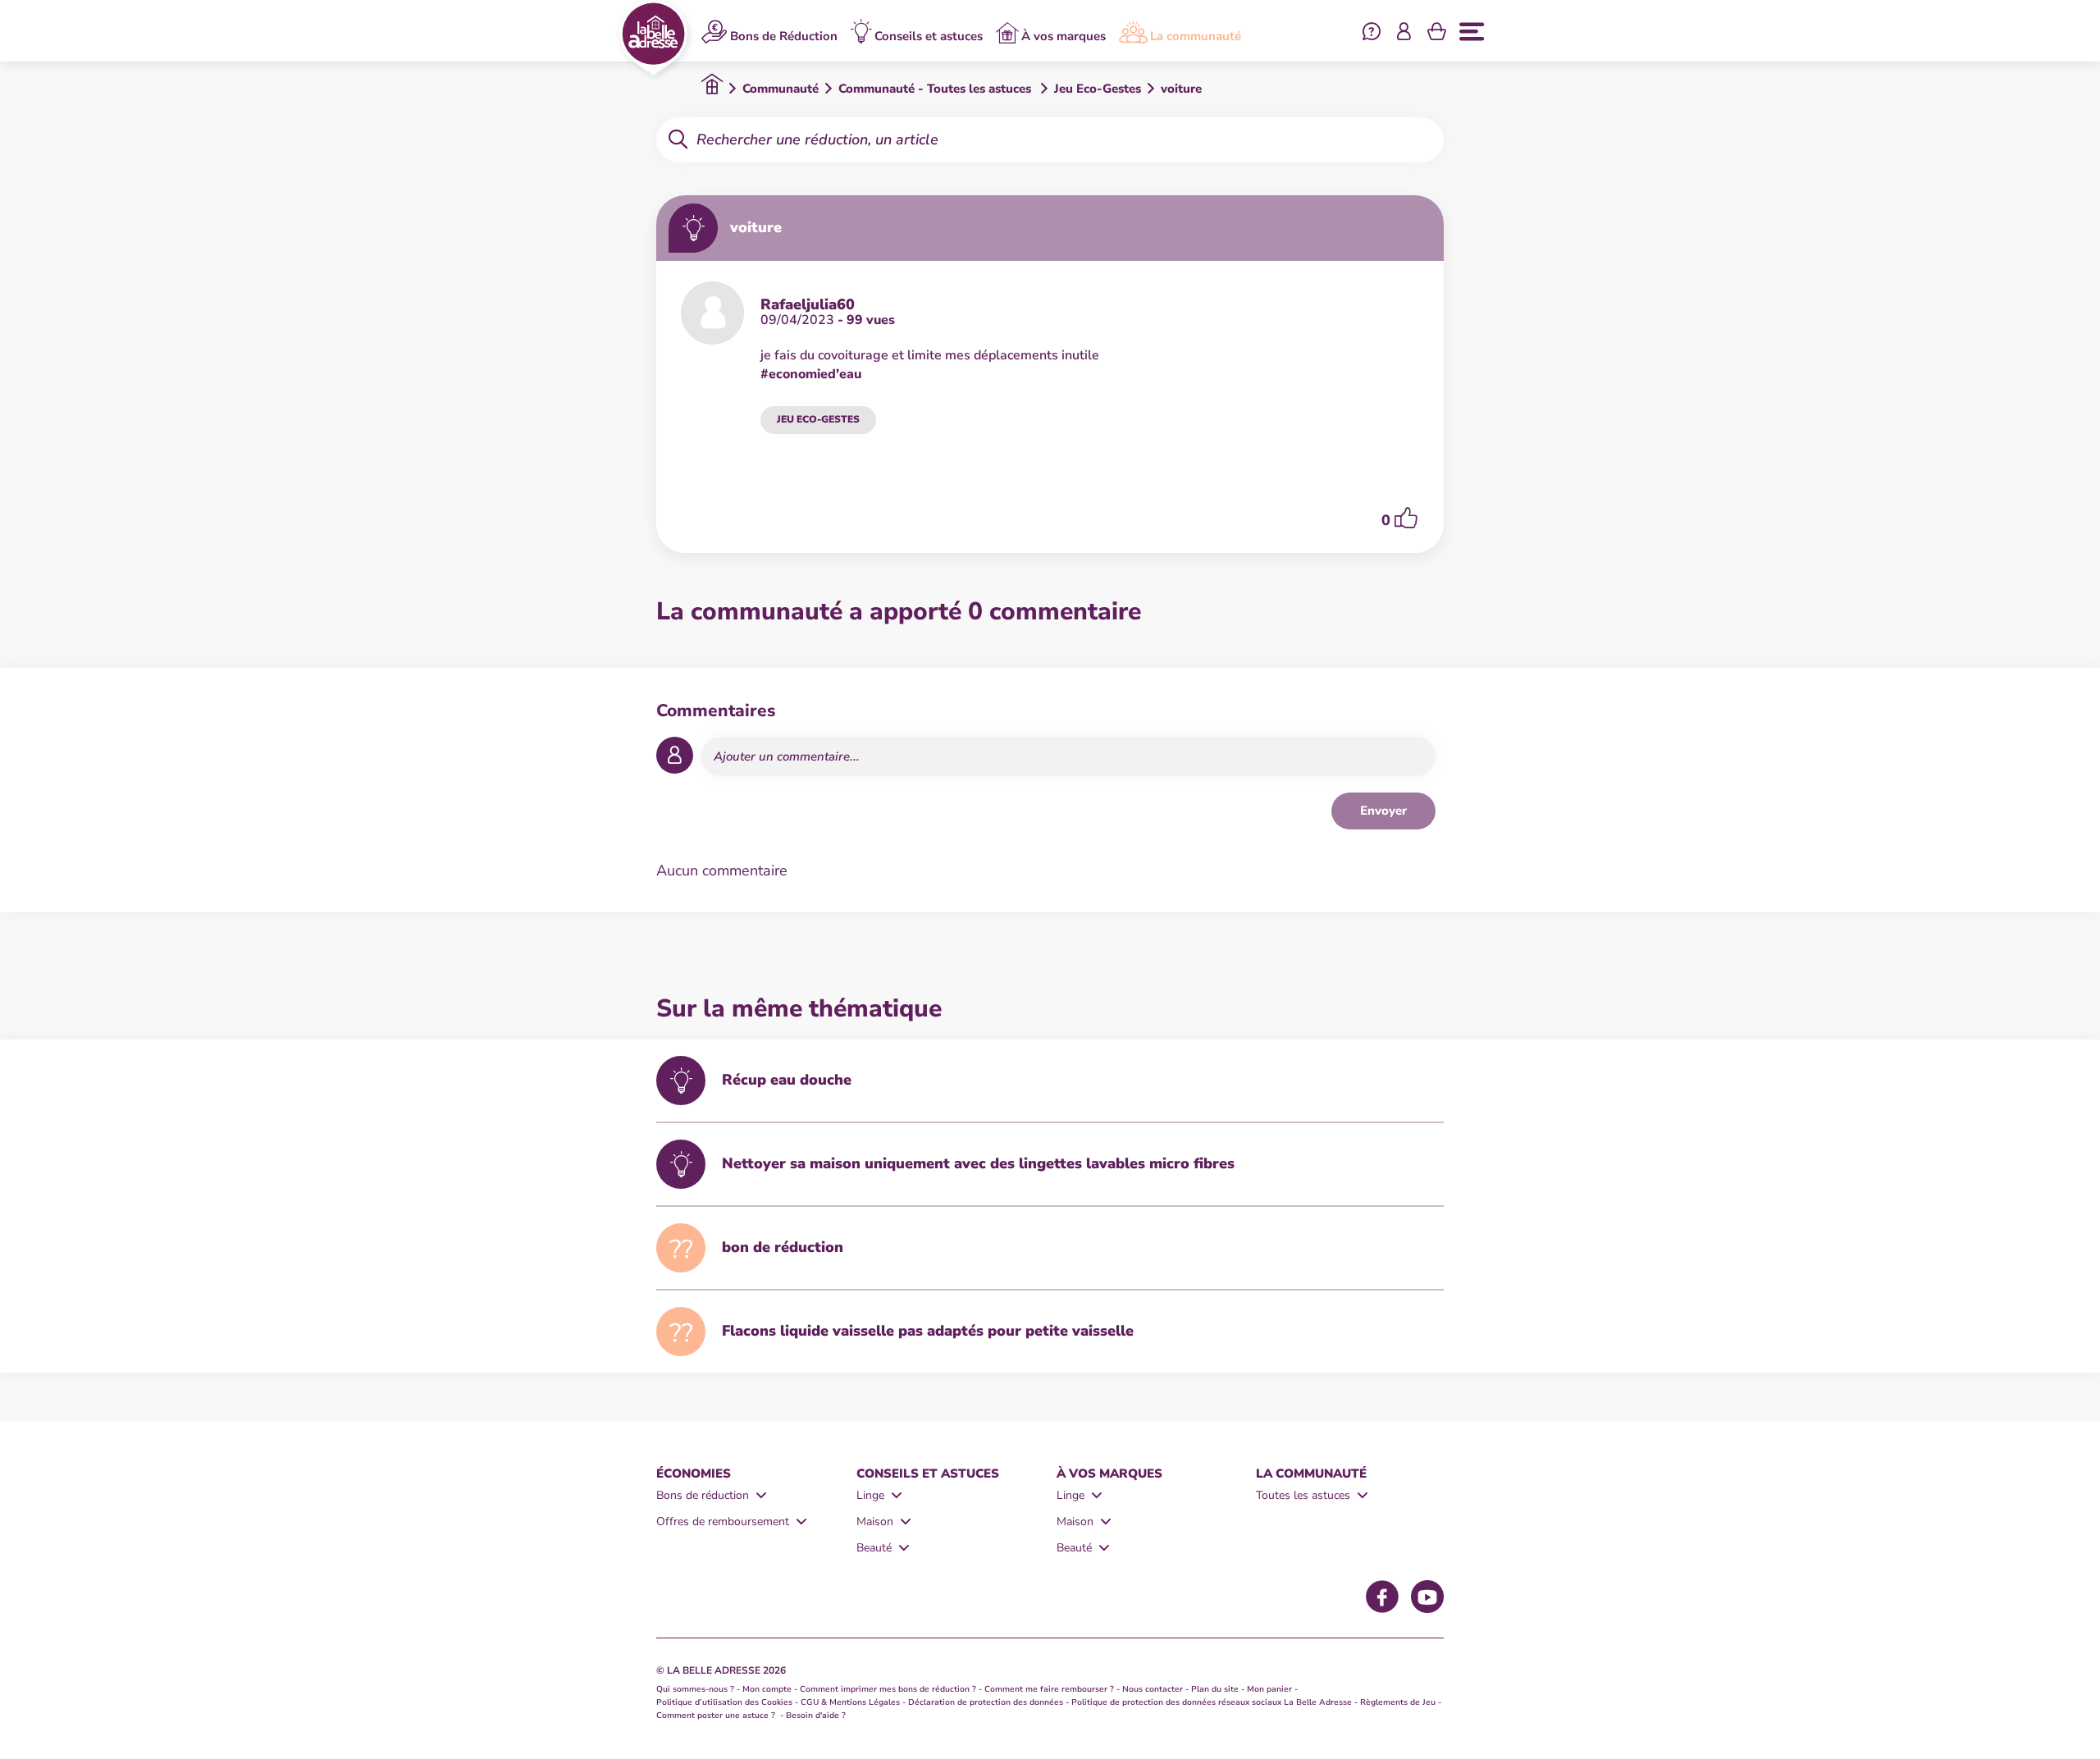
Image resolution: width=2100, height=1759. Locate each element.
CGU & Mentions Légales (850, 1702)
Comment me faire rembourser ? (1049, 1689)
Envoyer (1383, 811)
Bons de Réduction (784, 36)
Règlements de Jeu (1398, 1702)
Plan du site (1215, 1689)
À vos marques (1064, 36)
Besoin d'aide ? (816, 1716)
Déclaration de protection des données (986, 1702)
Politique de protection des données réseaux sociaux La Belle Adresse (1212, 1702)
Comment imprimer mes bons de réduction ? (888, 1689)
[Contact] (1372, 34)
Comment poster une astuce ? (717, 1716)
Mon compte (767, 1689)
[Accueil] (653, 38)
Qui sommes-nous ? (695, 1689)
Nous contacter (1153, 1689)
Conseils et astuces (929, 36)
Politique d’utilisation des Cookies (724, 1702)
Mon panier (1269, 1689)
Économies (694, 1473)
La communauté (1196, 36)
